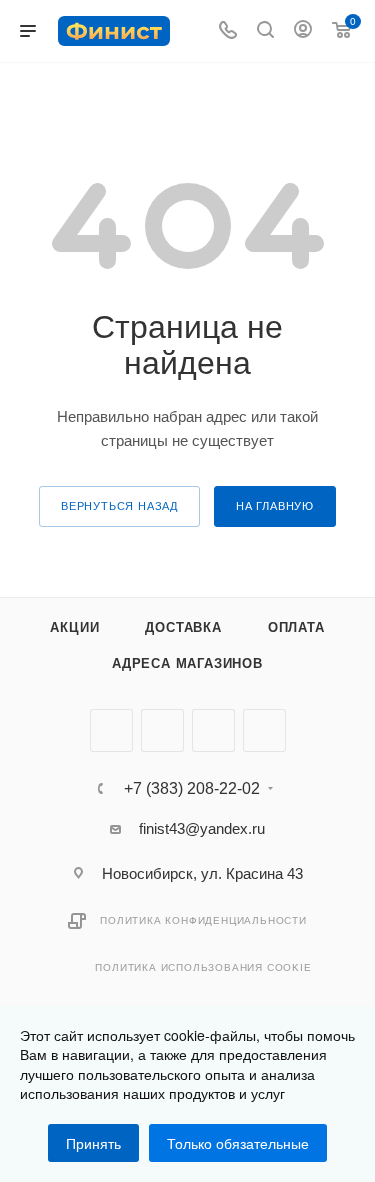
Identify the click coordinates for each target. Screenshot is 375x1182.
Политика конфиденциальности (203, 920)
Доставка (183, 627)
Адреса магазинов (187, 663)
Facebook (162, 730)
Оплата (296, 627)
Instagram (213, 730)
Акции (74, 627)
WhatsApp (264, 730)
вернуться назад (119, 506)
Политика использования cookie (203, 967)
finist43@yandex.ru (202, 828)
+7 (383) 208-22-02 (192, 789)
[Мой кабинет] (303, 31)
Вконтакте (111, 730)
